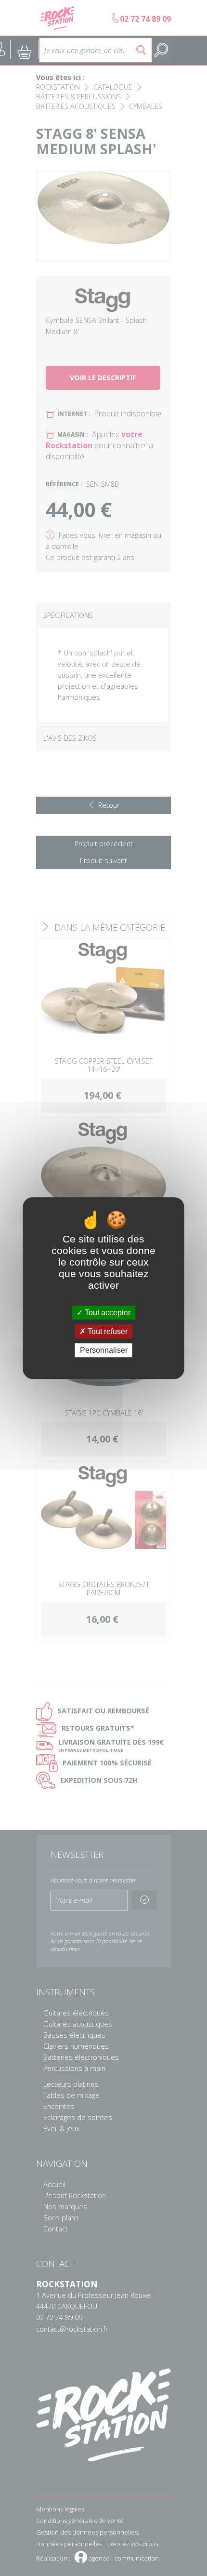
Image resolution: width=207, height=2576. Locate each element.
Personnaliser (104, 1350)
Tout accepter (107, 1313)
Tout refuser (107, 1331)
